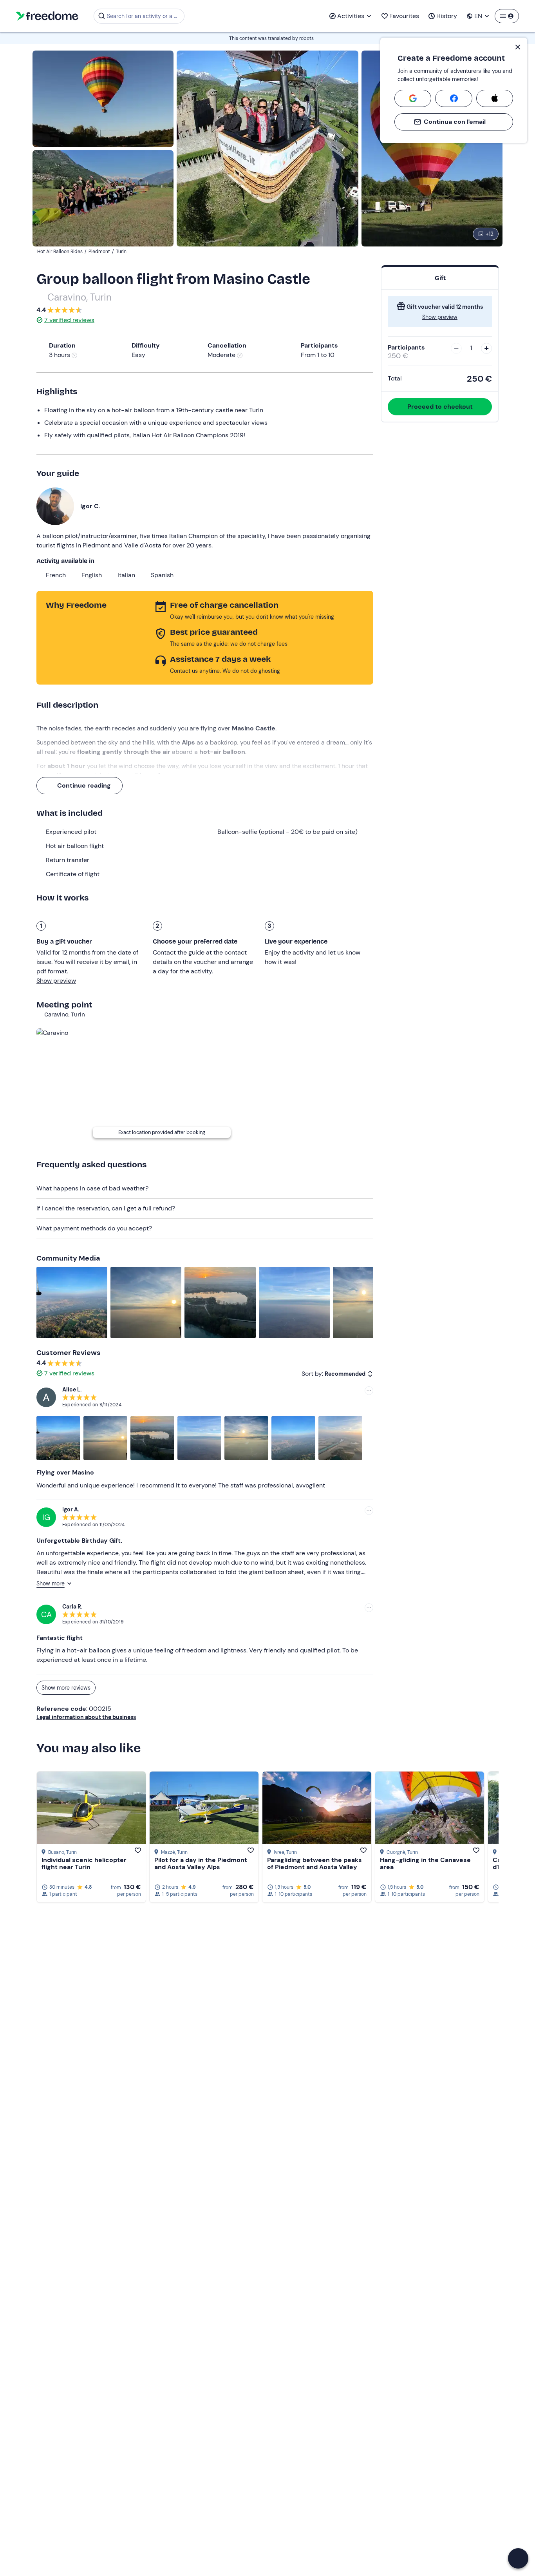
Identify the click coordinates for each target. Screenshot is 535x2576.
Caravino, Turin (80, 297)
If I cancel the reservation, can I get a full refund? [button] (106, 1208)
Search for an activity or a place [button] (144, 16)
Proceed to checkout (440, 407)
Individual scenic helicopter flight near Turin (84, 1863)
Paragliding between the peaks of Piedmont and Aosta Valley (314, 1863)
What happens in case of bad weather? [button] (92, 1188)
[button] (518, 2558)
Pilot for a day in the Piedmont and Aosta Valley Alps (201, 1863)
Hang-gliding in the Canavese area (425, 1863)
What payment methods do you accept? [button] (94, 1228)
